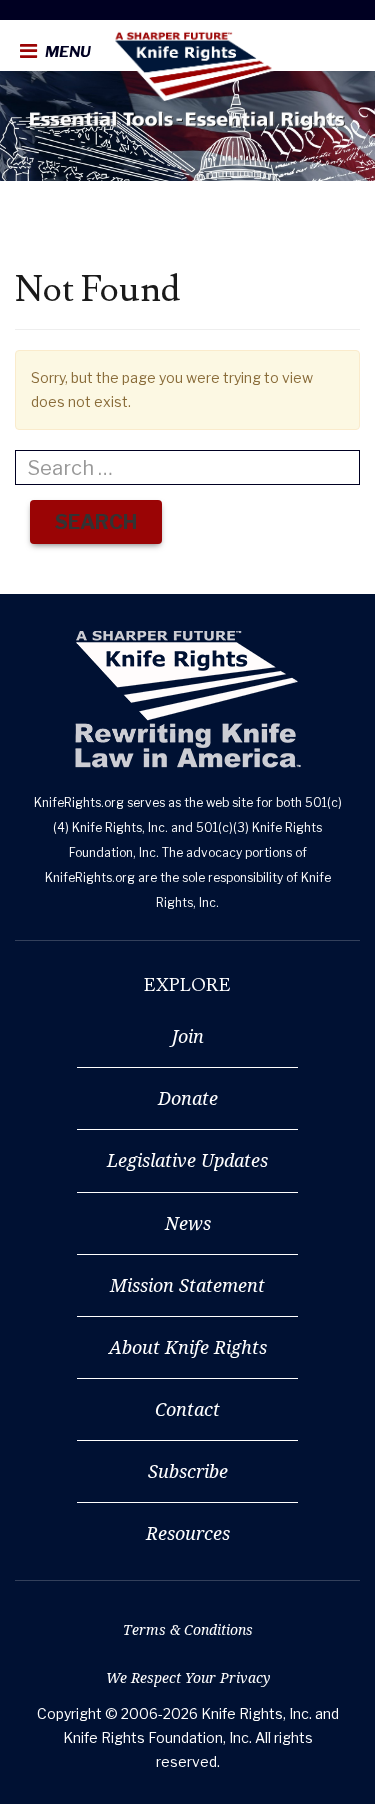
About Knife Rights (188, 1347)
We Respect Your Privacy (188, 1677)
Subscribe (188, 1471)
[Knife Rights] (187, 699)
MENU (66, 52)
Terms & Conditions (188, 1629)
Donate (188, 1098)
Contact (187, 1409)
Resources (188, 1533)
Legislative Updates (187, 1160)
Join (188, 1036)
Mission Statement (187, 1285)
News (188, 1223)
